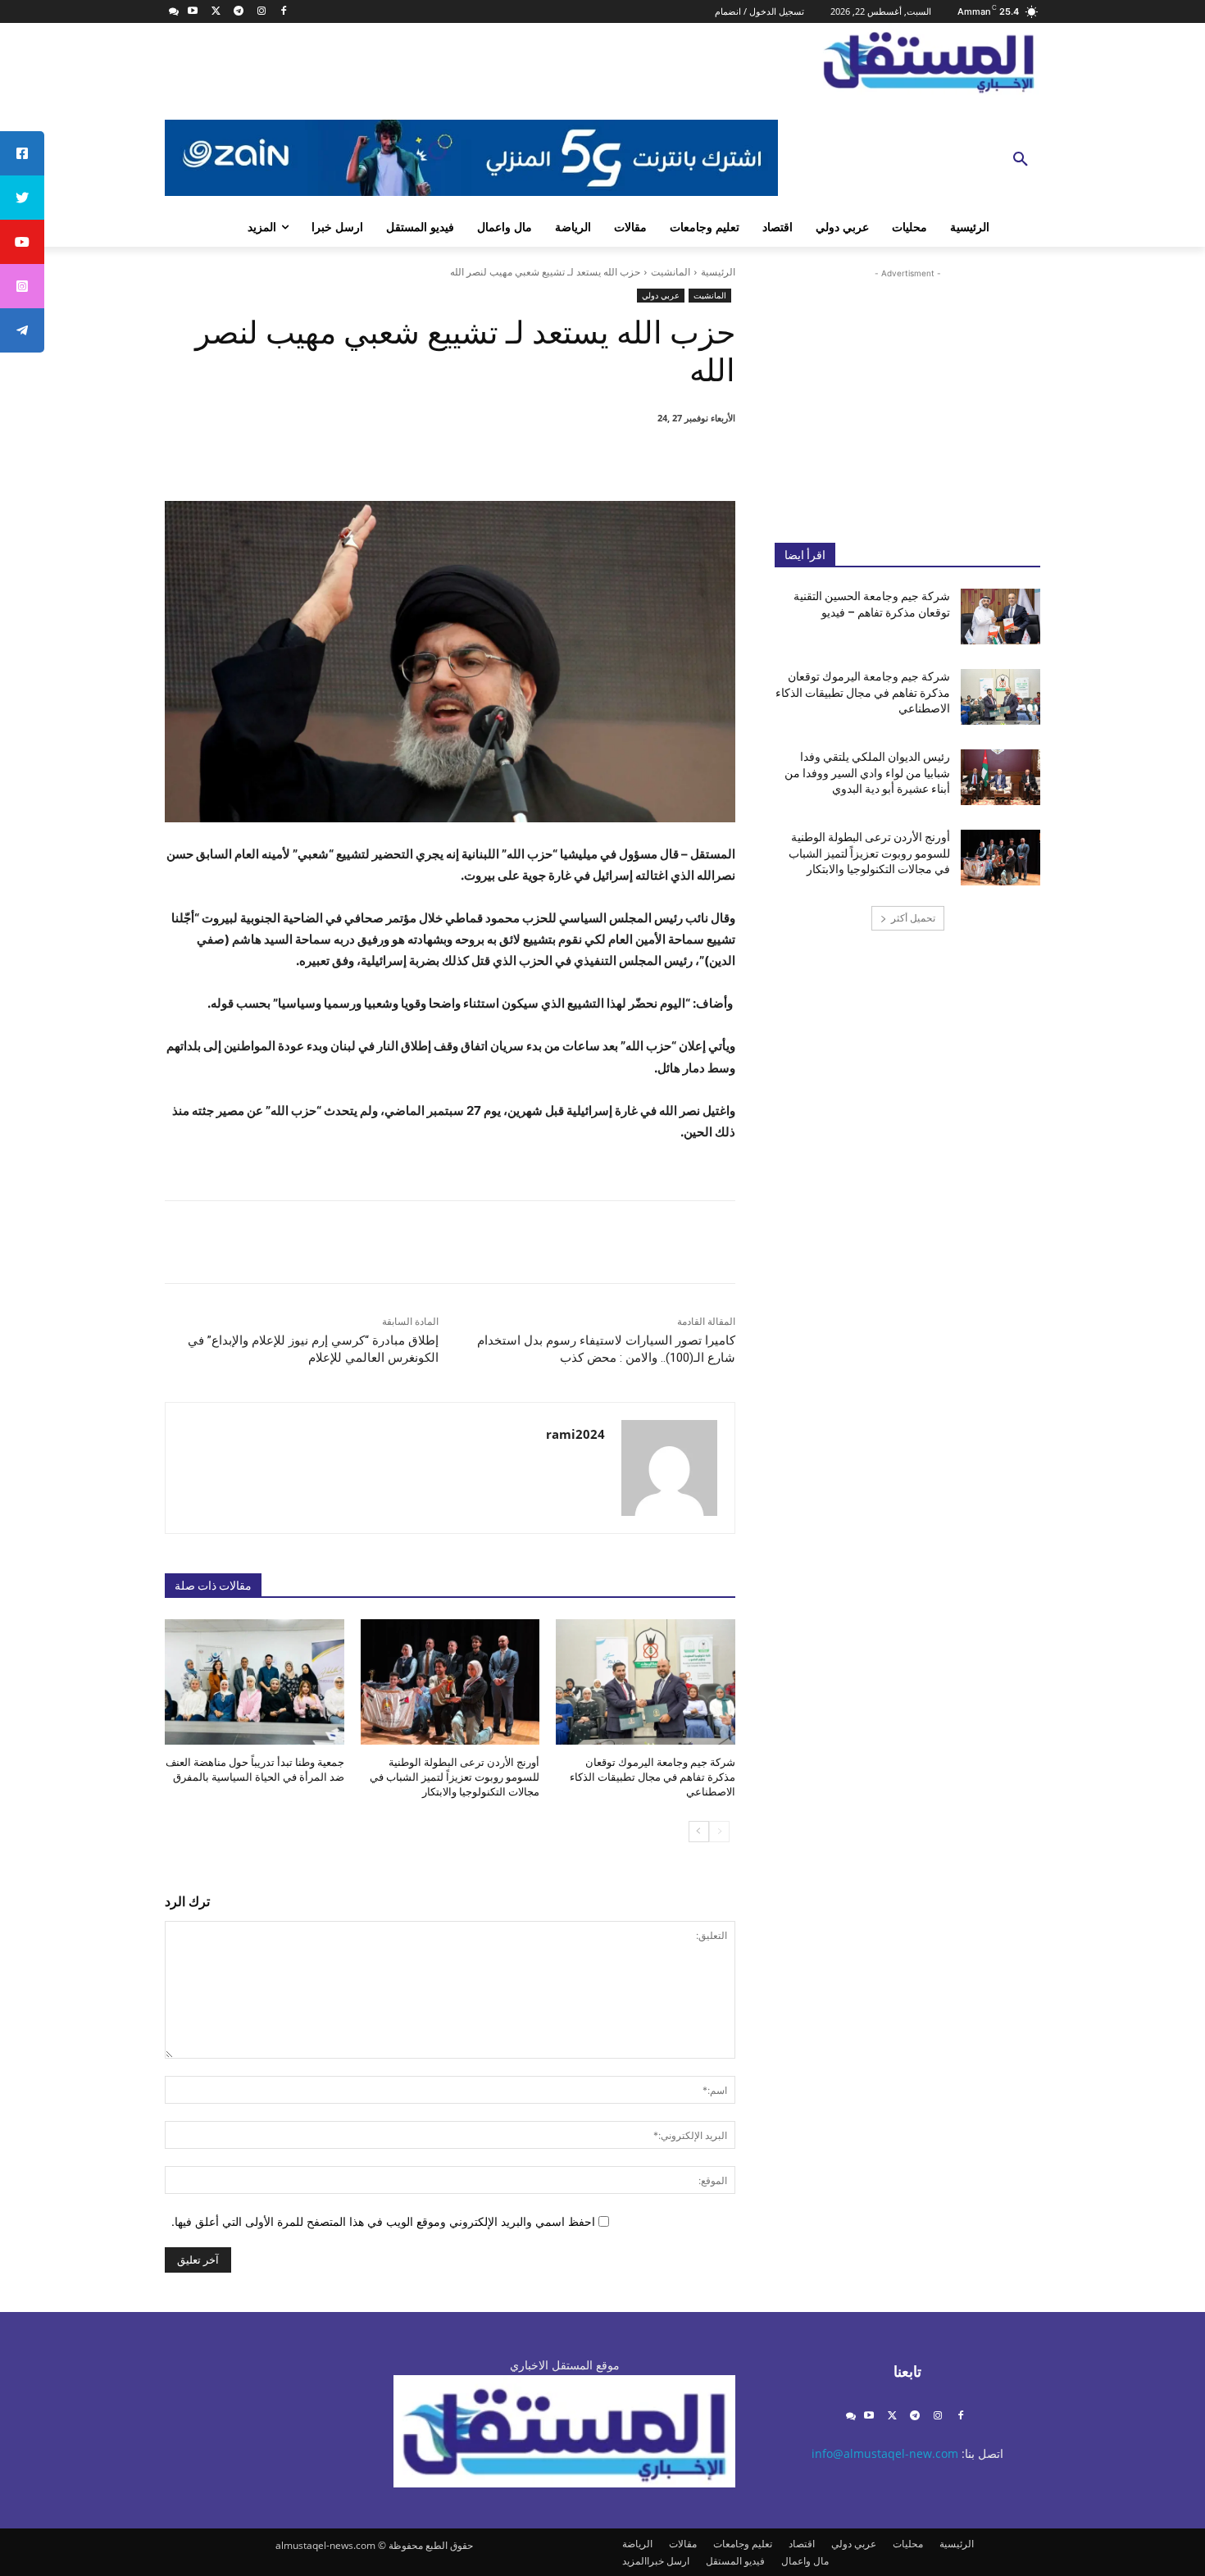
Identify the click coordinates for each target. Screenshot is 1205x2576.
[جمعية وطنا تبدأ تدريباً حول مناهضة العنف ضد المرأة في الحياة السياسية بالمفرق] (255, 1682)
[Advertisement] (907, 393)
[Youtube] (193, 12)
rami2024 (575, 1434)
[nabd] (174, 12)
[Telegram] (238, 12)
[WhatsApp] (514, 460)
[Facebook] (284, 12)
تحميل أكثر (913, 918)
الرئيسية (718, 272)
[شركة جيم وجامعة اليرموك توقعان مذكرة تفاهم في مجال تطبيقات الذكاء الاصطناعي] (646, 1682)
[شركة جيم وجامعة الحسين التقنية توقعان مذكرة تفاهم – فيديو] (1000, 617)
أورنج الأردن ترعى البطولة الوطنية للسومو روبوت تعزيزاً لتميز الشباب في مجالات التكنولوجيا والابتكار (455, 1777)
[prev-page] (719, 1832)
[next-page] (699, 1832)
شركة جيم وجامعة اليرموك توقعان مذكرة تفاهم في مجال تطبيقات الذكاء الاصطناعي (653, 1777)
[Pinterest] (552, 460)
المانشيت (671, 272)
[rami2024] (669, 1468)
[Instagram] (261, 12)
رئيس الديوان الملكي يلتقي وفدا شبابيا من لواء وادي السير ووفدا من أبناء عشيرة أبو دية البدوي (867, 773)
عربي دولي (661, 295)
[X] (216, 12)
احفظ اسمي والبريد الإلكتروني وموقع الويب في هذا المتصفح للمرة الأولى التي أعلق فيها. (383, 2221)
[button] (1021, 160)
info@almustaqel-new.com (885, 2453)
